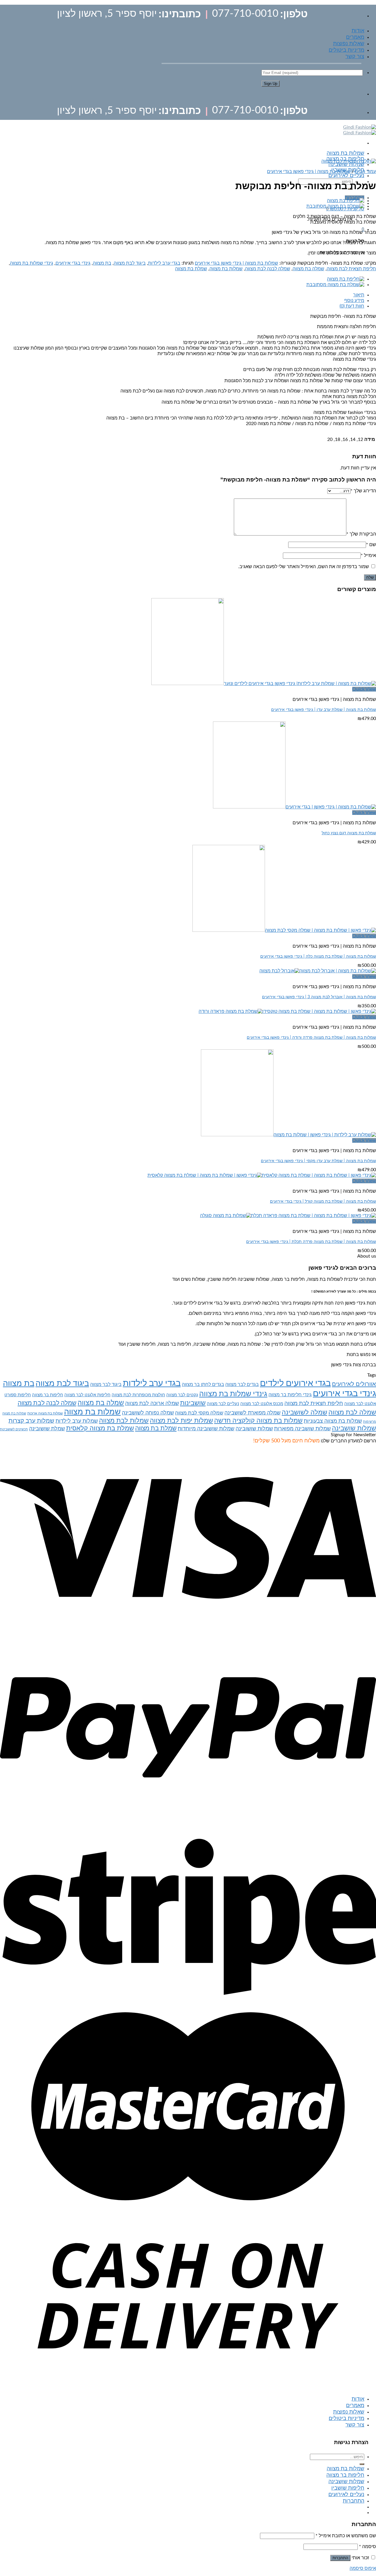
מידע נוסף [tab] (354, 301)
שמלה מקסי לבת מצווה (199, 1413)
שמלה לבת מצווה (352, 1412)
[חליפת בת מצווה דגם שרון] (346, 201)
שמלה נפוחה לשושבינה (148, 1413)
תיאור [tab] (359, 295)
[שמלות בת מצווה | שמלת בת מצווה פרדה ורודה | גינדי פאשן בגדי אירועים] (287, 1011)
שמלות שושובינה (254, 1429)
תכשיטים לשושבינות (14, 1429)
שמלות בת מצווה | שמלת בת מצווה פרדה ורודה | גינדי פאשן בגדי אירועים (311, 1037)
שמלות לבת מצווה (124, 1421)
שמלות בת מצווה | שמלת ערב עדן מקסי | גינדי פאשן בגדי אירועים (318, 1161)
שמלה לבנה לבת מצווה (268, 269)
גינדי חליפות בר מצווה (290, 1395)
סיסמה (367, 2547)
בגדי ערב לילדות (164, 263)
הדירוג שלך (363, 491)
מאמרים (355, 37)
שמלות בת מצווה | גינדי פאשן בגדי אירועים (309, 172)
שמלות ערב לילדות (77, 1421)
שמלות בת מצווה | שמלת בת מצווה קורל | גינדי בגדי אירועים (323, 1201)
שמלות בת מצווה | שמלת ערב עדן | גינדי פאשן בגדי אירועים (324, 710)
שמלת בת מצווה (191, 269)
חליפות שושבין (348, 2488)
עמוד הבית (365, 172)
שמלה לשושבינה (304, 1413)
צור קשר (355, 57)
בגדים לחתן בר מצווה (203, 1385)
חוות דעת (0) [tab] (352, 306)
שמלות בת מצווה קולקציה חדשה (258, 1421)
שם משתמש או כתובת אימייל (346, 2536)
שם (371, 545)
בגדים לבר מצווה (242, 1385)
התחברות (340, 2558)
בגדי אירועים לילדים (295, 1383)
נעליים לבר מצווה (223, 1404)
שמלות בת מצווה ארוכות (45, 1413)
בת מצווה (102, 263)
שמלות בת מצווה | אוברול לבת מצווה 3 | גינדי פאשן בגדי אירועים (319, 997)
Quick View (364, 689)
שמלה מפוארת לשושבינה (252, 1413)
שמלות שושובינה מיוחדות (206, 1429)
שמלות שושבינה (346, 165)
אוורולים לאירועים (354, 1384)
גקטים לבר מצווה (182, 1395)
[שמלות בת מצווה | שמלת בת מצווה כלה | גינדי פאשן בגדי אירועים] (284, 930)
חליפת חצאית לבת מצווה (351, 269)
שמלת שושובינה (47, 1429)
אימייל (368, 556)
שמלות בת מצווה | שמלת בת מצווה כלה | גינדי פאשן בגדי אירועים (318, 956)
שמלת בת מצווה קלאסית (100, 1428)
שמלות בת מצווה (345, 153)
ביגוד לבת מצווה (130, 263)
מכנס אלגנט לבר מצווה (262, 1404)
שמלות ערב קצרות (31, 1421)
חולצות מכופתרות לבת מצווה (138, 1395)
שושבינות (193, 1403)
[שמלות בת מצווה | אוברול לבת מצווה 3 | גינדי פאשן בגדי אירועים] (318, 971)
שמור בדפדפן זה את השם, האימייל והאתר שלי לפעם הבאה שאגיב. (304, 567)
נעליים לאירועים (346, 176)
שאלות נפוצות (349, 44)
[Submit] (362, 2464)
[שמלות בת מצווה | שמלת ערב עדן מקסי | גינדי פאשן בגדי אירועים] (288, 1135)
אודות (358, 31)
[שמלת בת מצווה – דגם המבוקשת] (335, 206)
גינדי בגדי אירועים (73, 263)
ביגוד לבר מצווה (106, 1385)
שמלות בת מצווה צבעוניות (333, 1421)
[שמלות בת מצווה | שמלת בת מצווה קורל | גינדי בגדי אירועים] (262, 1175)
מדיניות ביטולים (346, 50)
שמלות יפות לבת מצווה (181, 1421)
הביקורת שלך (361, 534)
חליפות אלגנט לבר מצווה (87, 1395)
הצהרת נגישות (351, 2442)
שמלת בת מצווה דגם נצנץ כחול (349, 833)
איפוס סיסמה (363, 2568)
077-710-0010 (245, 14)
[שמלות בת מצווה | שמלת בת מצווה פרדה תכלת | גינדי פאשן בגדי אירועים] (288, 1216)
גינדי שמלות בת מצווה (32, 263)
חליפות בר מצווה (48, 1395)
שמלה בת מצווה (308, 269)
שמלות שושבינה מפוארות (302, 1429)
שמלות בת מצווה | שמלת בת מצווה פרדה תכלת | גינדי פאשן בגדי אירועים (311, 1242)
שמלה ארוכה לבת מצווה (152, 1403)
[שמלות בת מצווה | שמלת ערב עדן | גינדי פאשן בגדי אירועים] (264, 684)
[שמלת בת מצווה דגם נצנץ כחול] (294, 807)
